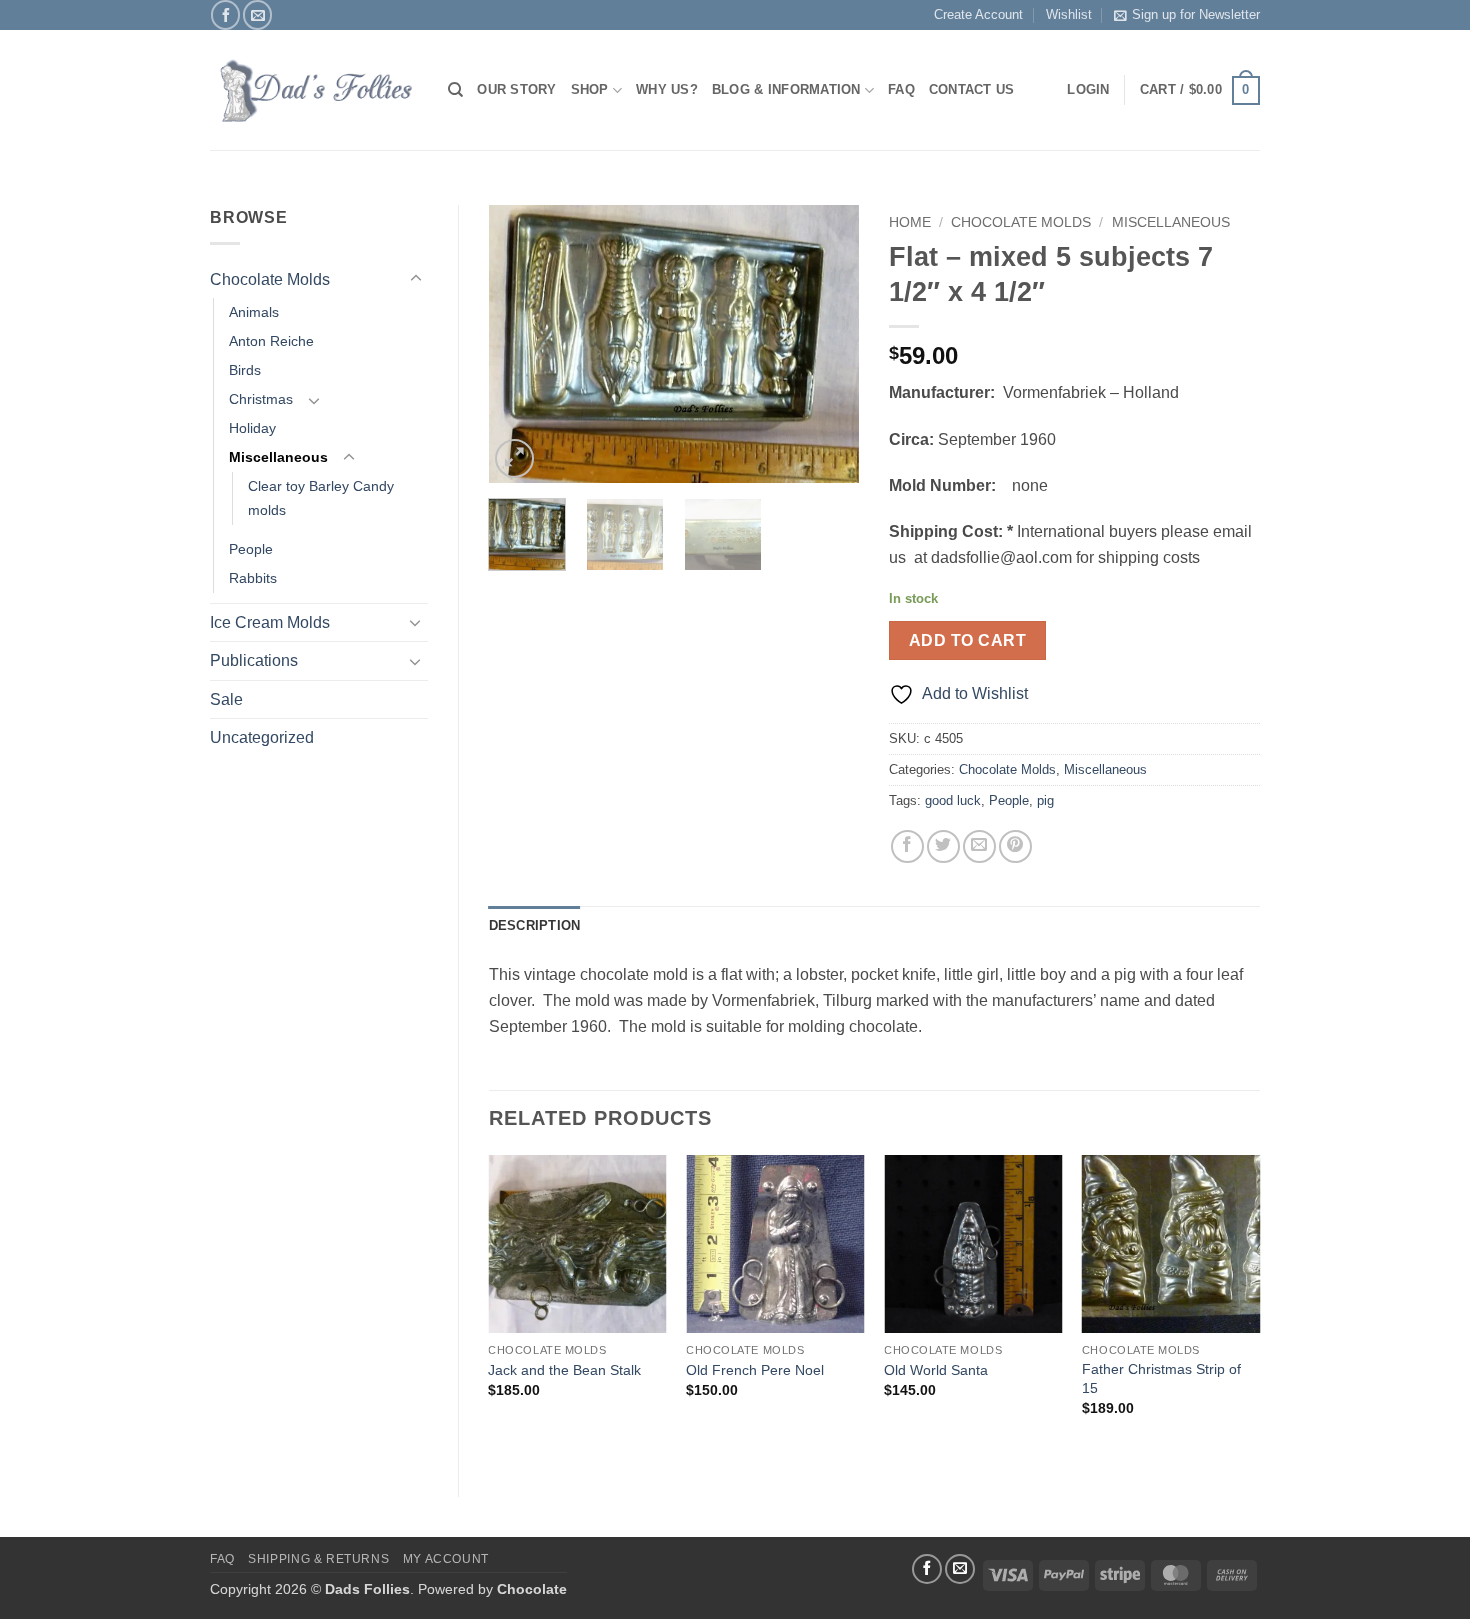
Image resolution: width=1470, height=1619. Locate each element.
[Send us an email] (257, 14)
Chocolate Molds (270, 279)
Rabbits (253, 578)
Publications (254, 660)
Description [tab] (535, 925)
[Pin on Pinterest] (1015, 846)
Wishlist (1069, 14)
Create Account (978, 14)
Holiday (252, 428)
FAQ (901, 89)
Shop (590, 89)
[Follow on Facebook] (225, 14)
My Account (446, 1559)
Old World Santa (936, 1370)
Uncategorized (262, 737)
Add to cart (967, 640)
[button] (1200, 91)
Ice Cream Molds (270, 622)
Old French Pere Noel (755, 1370)
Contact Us (972, 89)
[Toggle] (416, 279)
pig (1045, 800)
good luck (953, 800)
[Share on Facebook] (907, 846)
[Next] (827, 344)
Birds (245, 370)
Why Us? (667, 89)
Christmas (261, 399)
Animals (254, 312)
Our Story (516, 89)
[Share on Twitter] (943, 846)
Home (910, 222)
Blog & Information (786, 89)
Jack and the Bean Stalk (564, 1370)
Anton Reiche (271, 341)
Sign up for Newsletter (1196, 14)
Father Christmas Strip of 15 (1161, 1378)
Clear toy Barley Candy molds (321, 497)
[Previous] (521, 344)
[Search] (455, 90)
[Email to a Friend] (979, 846)
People (251, 549)
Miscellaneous (278, 457)
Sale (226, 699)
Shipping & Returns (318, 1559)
